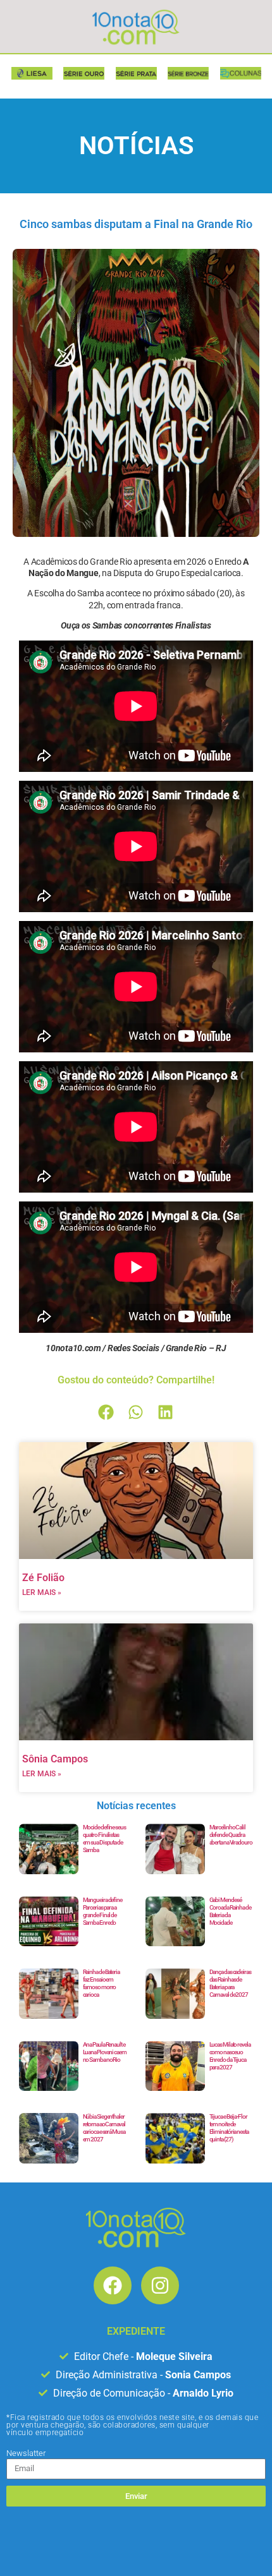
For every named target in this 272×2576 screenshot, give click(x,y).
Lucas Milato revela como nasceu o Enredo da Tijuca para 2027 (230, 2056)
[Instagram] (160, 2285)
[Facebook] (113, 2285)
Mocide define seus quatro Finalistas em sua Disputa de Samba (104, 1839)
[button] (107, 1412)
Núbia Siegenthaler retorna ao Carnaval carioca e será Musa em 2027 (104, 2128)
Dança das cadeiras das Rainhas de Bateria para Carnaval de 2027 (230, 1983)
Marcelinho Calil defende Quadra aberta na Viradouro (231, 1835)
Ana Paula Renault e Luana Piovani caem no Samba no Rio (105, 2052)
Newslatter (26, 2453)
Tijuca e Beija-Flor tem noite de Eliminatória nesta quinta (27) (229, 2128)
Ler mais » (42, 1592)
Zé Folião (43, 1578)
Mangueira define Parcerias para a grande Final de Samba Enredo (102, 1911)
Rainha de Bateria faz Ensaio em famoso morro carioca (101, 1983)
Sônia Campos (55, 1759)
